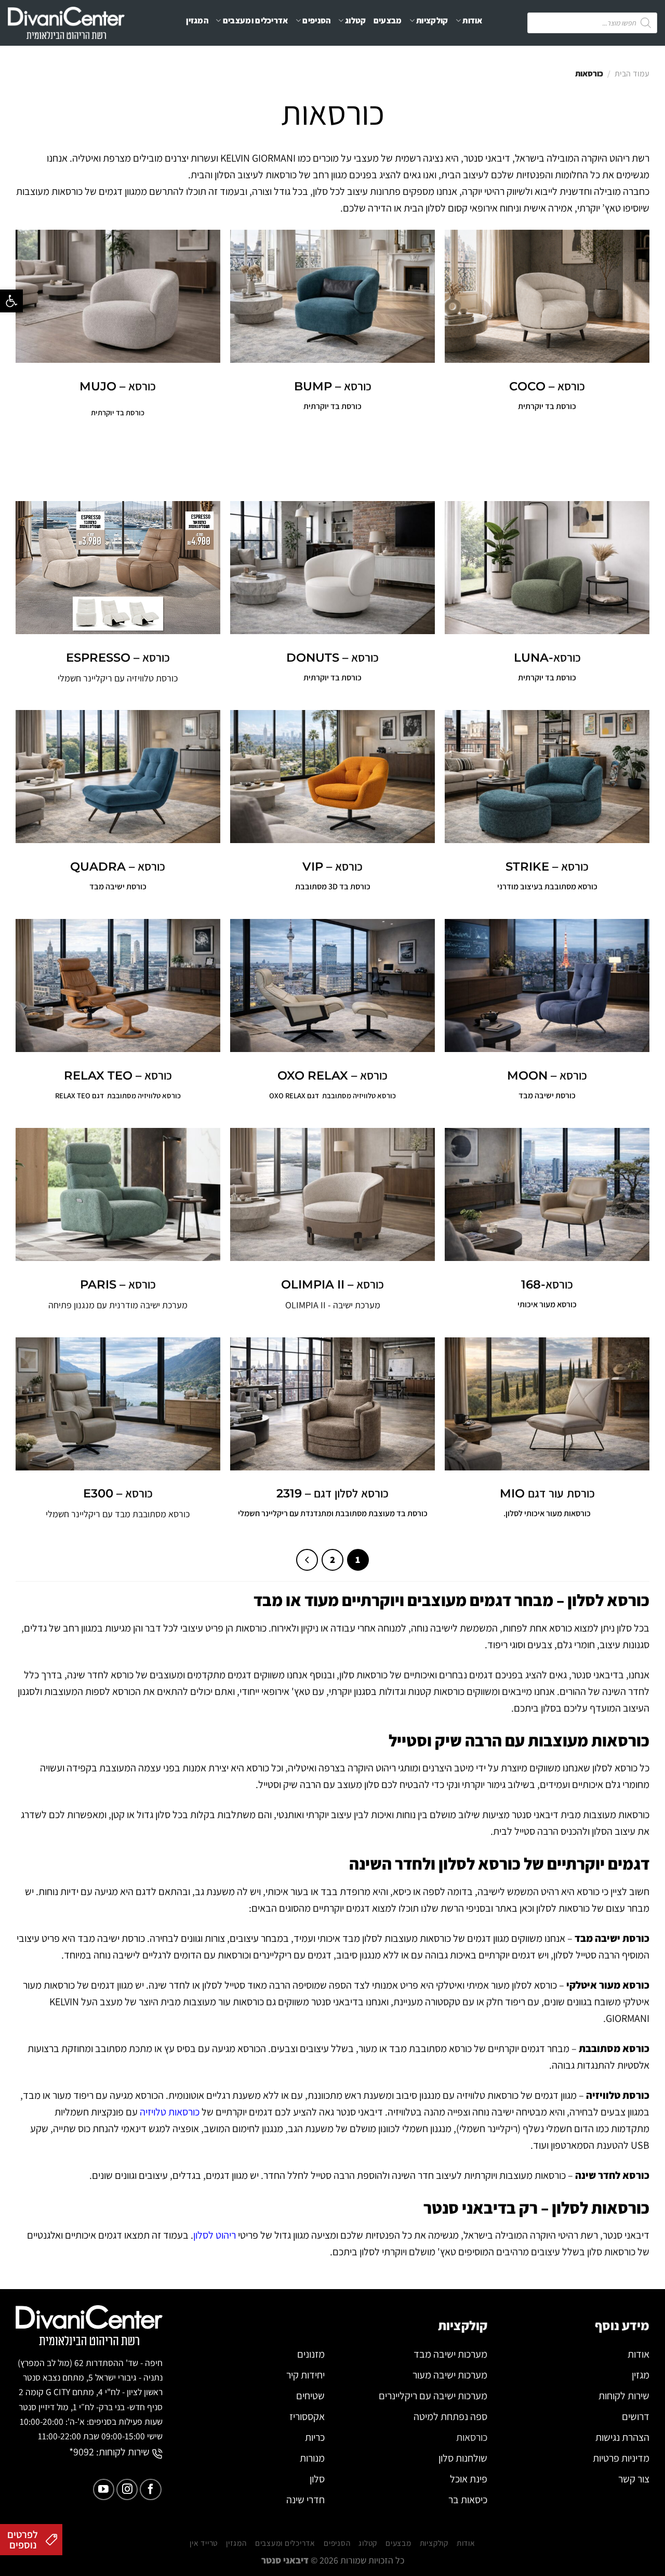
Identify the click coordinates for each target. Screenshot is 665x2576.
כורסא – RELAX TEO (118, 1075)
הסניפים (316, 21)
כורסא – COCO (547, 386)
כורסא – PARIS (118, 1284)
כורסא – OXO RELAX (332, 1075)
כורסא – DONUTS (332, 658)
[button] (11, 301)
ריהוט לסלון (215, 2235)
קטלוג (356, 21)
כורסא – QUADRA (118, 866)
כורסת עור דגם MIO (547, 1493)
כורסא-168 (547, 1284)
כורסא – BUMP (333, 386)
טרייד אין (331, 62)
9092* (82, 2452)
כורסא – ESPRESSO (118, 658)
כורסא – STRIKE (547, 866)
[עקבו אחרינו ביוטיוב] (104, 2489)
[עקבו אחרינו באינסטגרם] (127, 2489)
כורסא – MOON (547, 1075)
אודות (473, 21)
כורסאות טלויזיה (170, 2112)
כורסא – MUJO (118, 386)
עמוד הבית (632, 74)
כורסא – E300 (118, 1493)
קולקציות (432, 21)
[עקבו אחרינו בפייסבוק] (150, 2489)
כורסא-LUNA (547, 658)
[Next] (307, 1560)
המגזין (197, 21)
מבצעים (388, 21)
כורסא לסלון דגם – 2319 (332, 1493)
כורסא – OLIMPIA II (332, 1284)
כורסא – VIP (332, 866)
